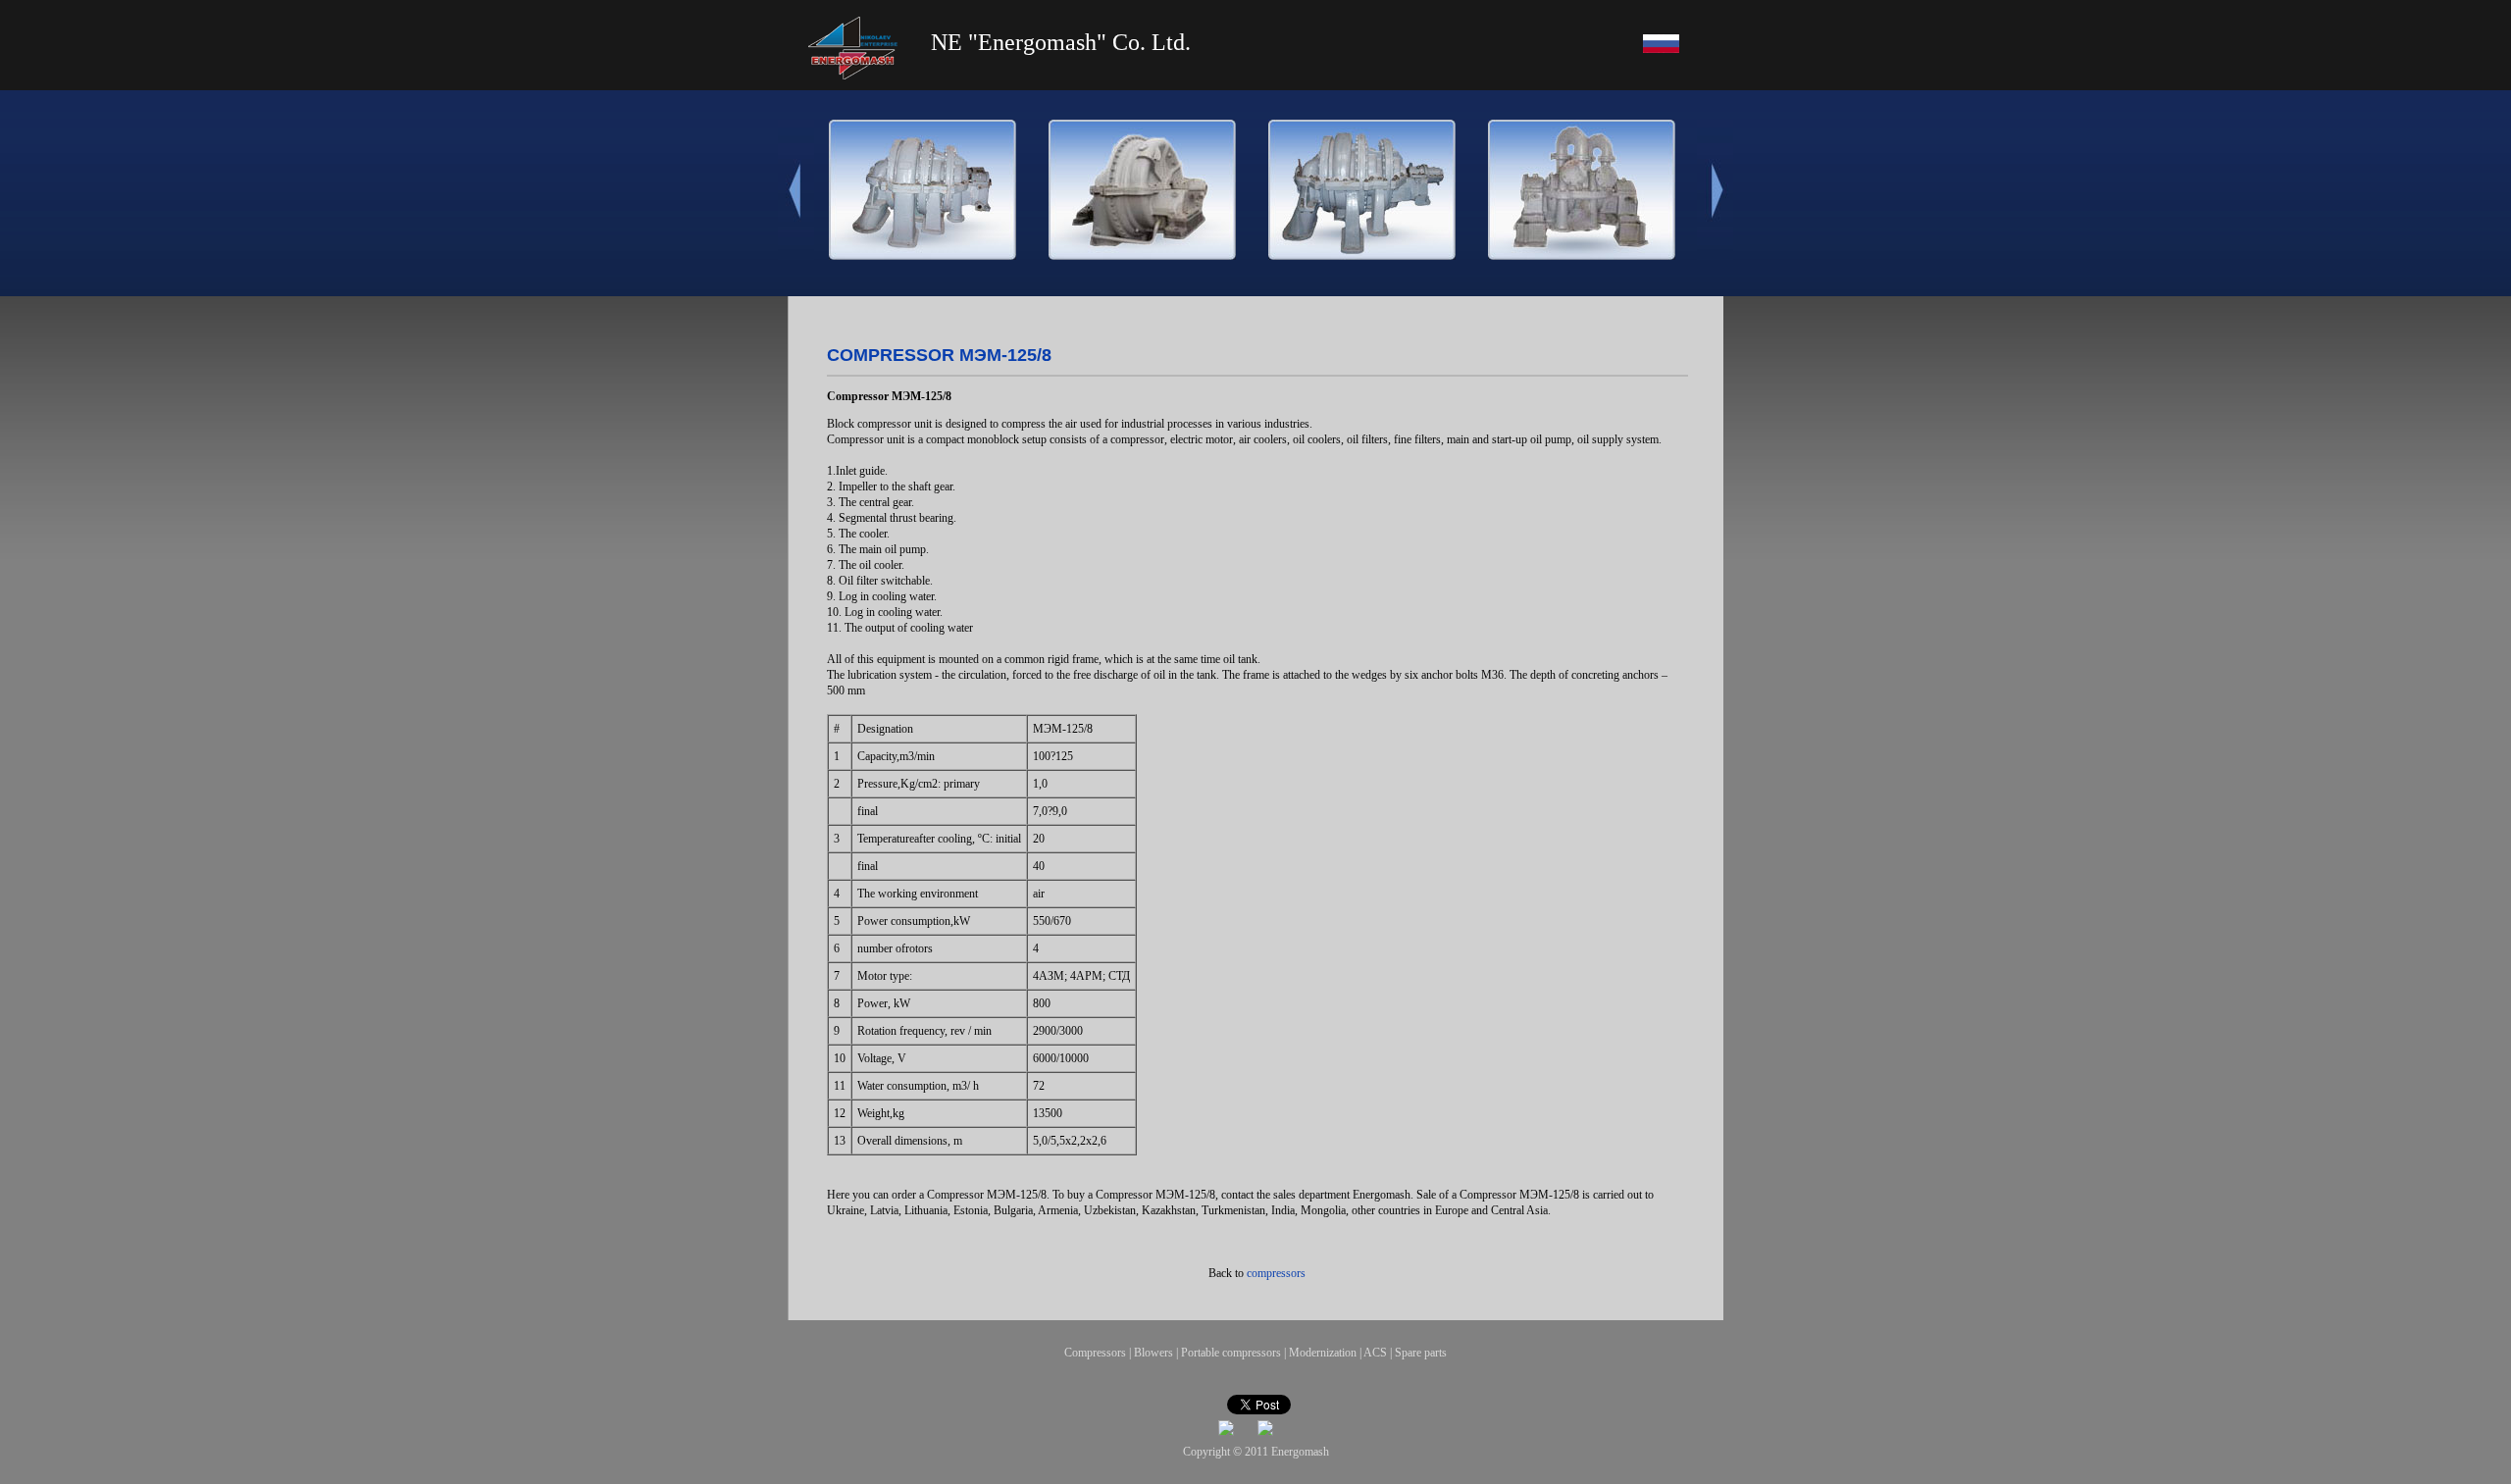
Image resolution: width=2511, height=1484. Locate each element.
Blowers (1153, 1353)
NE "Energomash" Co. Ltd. (1061, 42)
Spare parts (1421, 1353)
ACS (1375, 1353)
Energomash (1300, 1452)
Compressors (1095, 1353)
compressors (1276, 1273)
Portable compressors (1231, 1353)
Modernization (1323, 1353)
